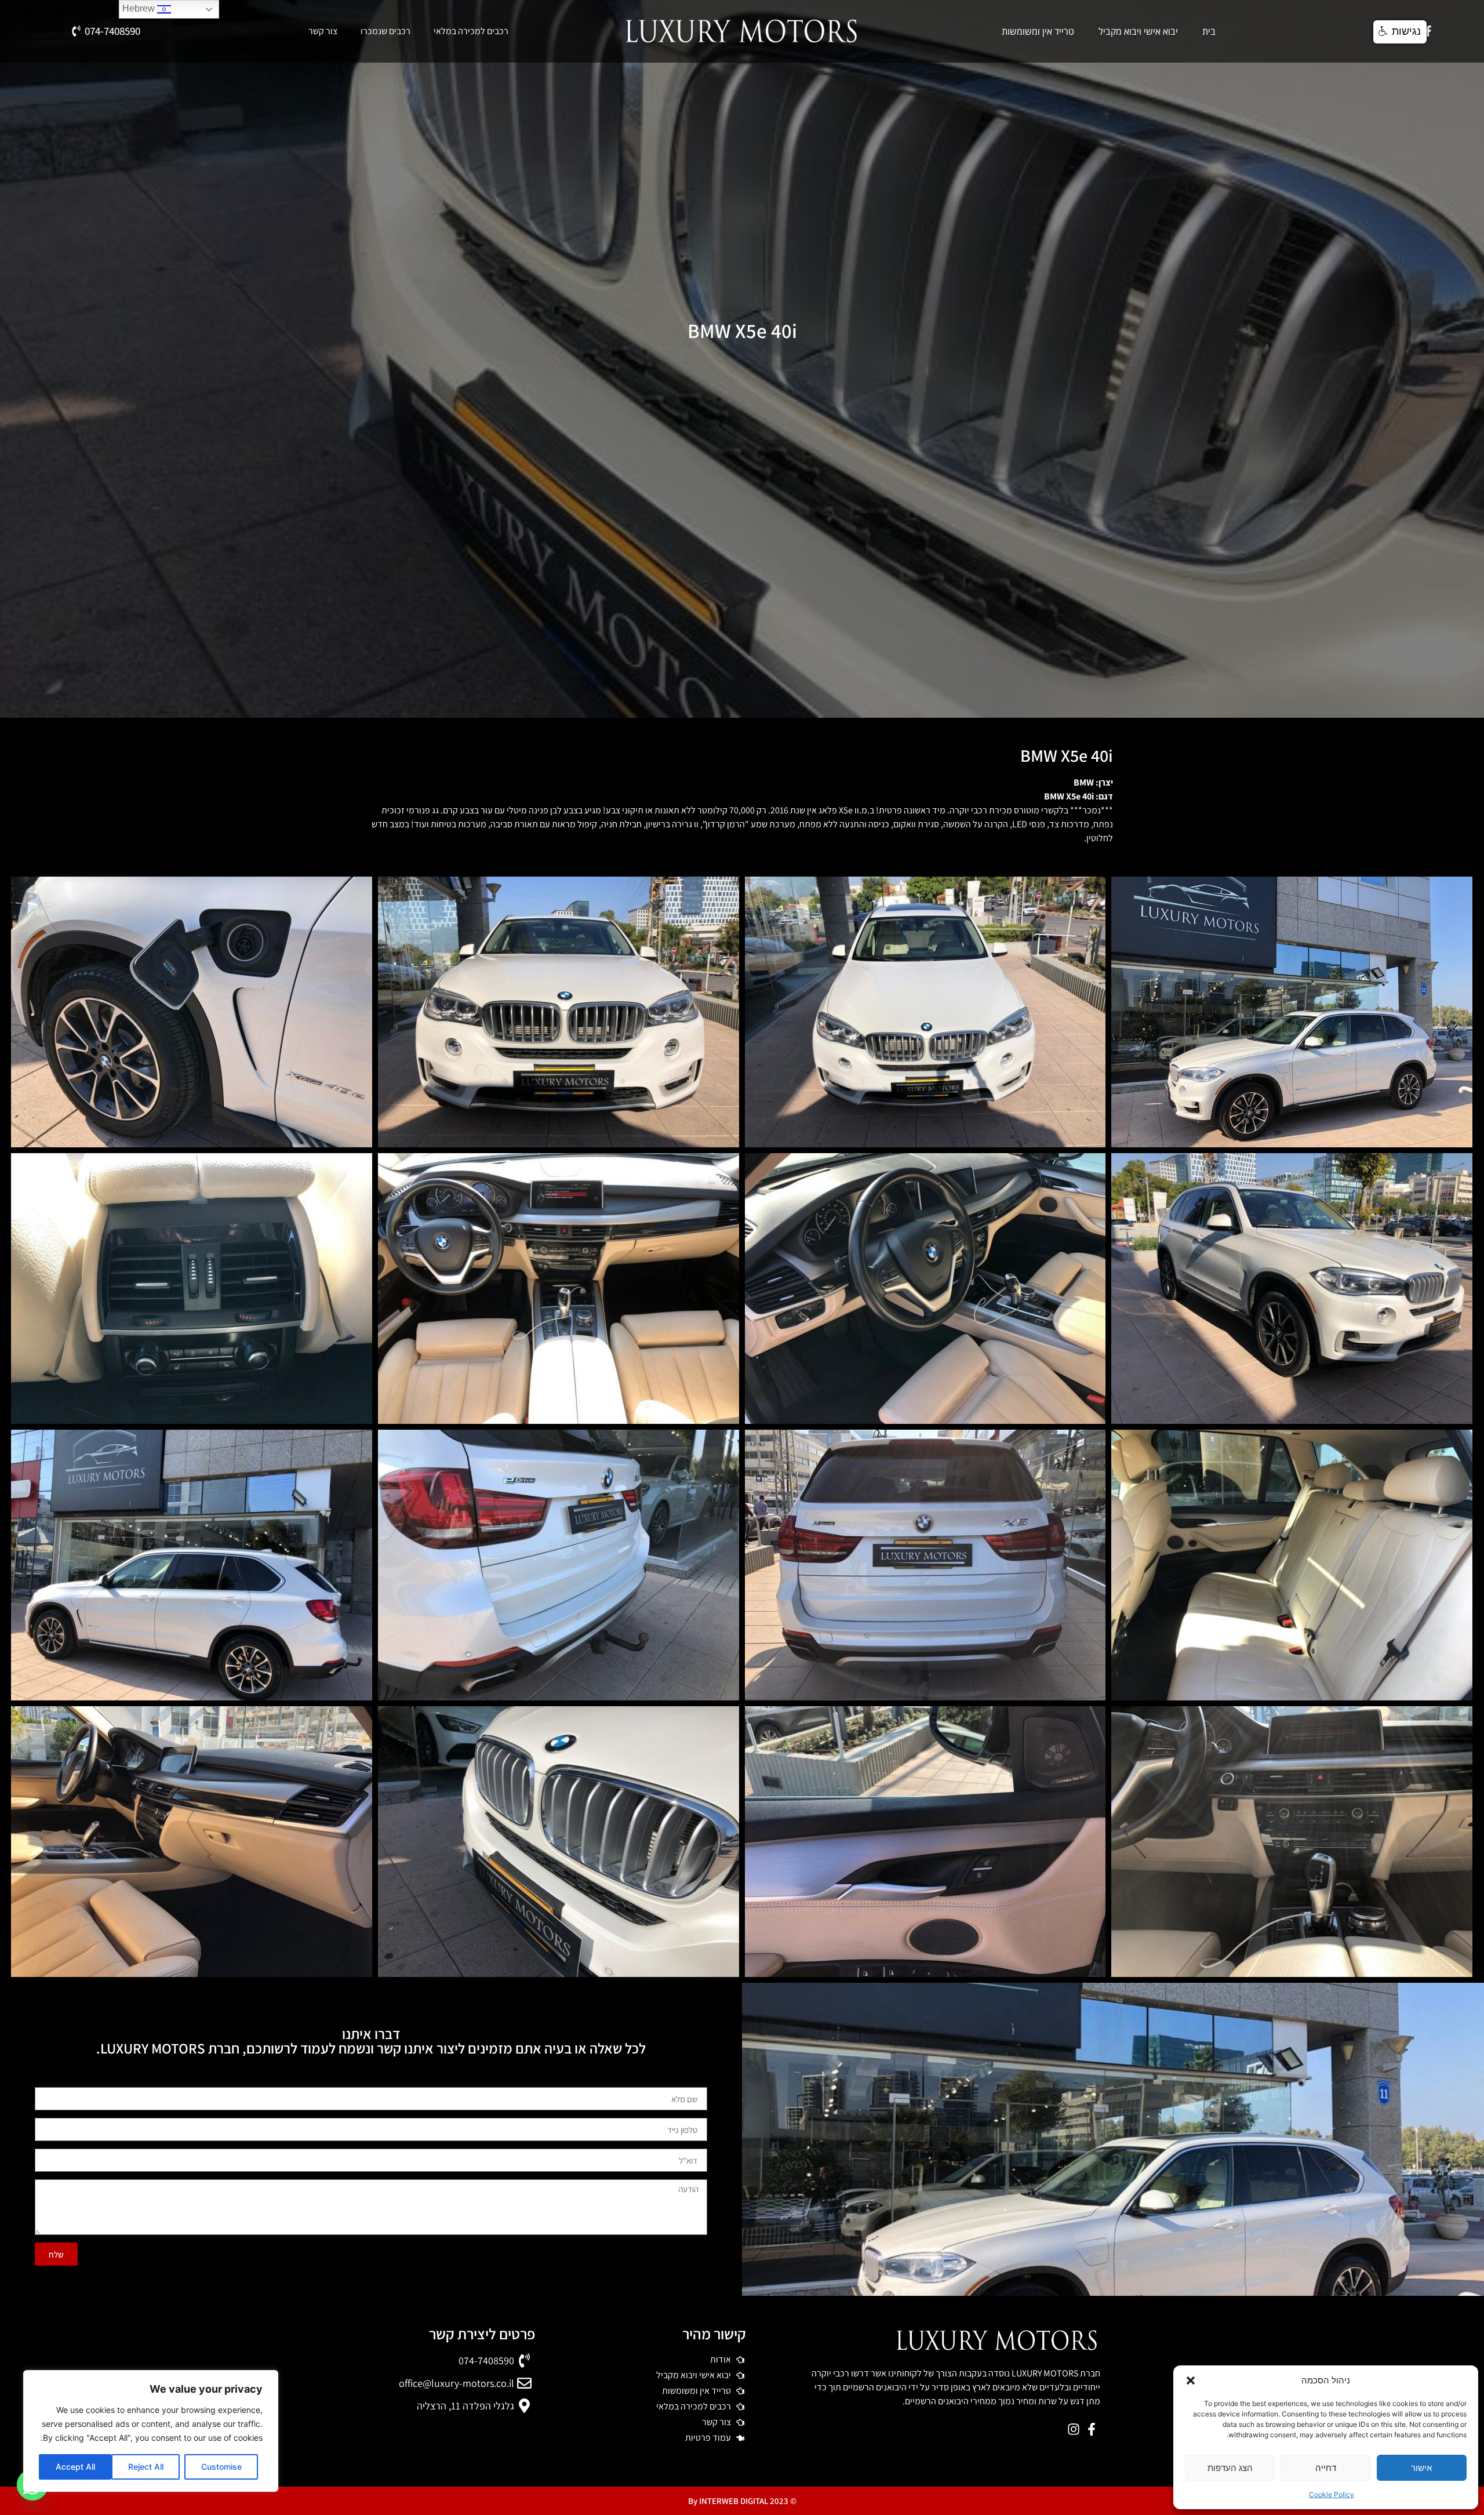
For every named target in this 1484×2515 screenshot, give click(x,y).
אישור (1421, 2468)
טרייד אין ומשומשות (1038, 31)
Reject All (146, 2467)
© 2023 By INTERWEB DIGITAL (742, 2501)
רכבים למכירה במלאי (471, 31)
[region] (151, 2431)
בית (1209, 31)
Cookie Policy (1332, 2494)
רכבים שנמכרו (385, 31)
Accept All (75, 2467)
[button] (1191, 2380)
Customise (221, 2467)
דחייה (1326, 2468)
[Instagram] (1073, 2429)
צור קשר (323, 31)
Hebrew (140, 8)
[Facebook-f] (1428, 31)
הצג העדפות (1230, 2468)
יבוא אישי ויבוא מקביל (1138, 31)
